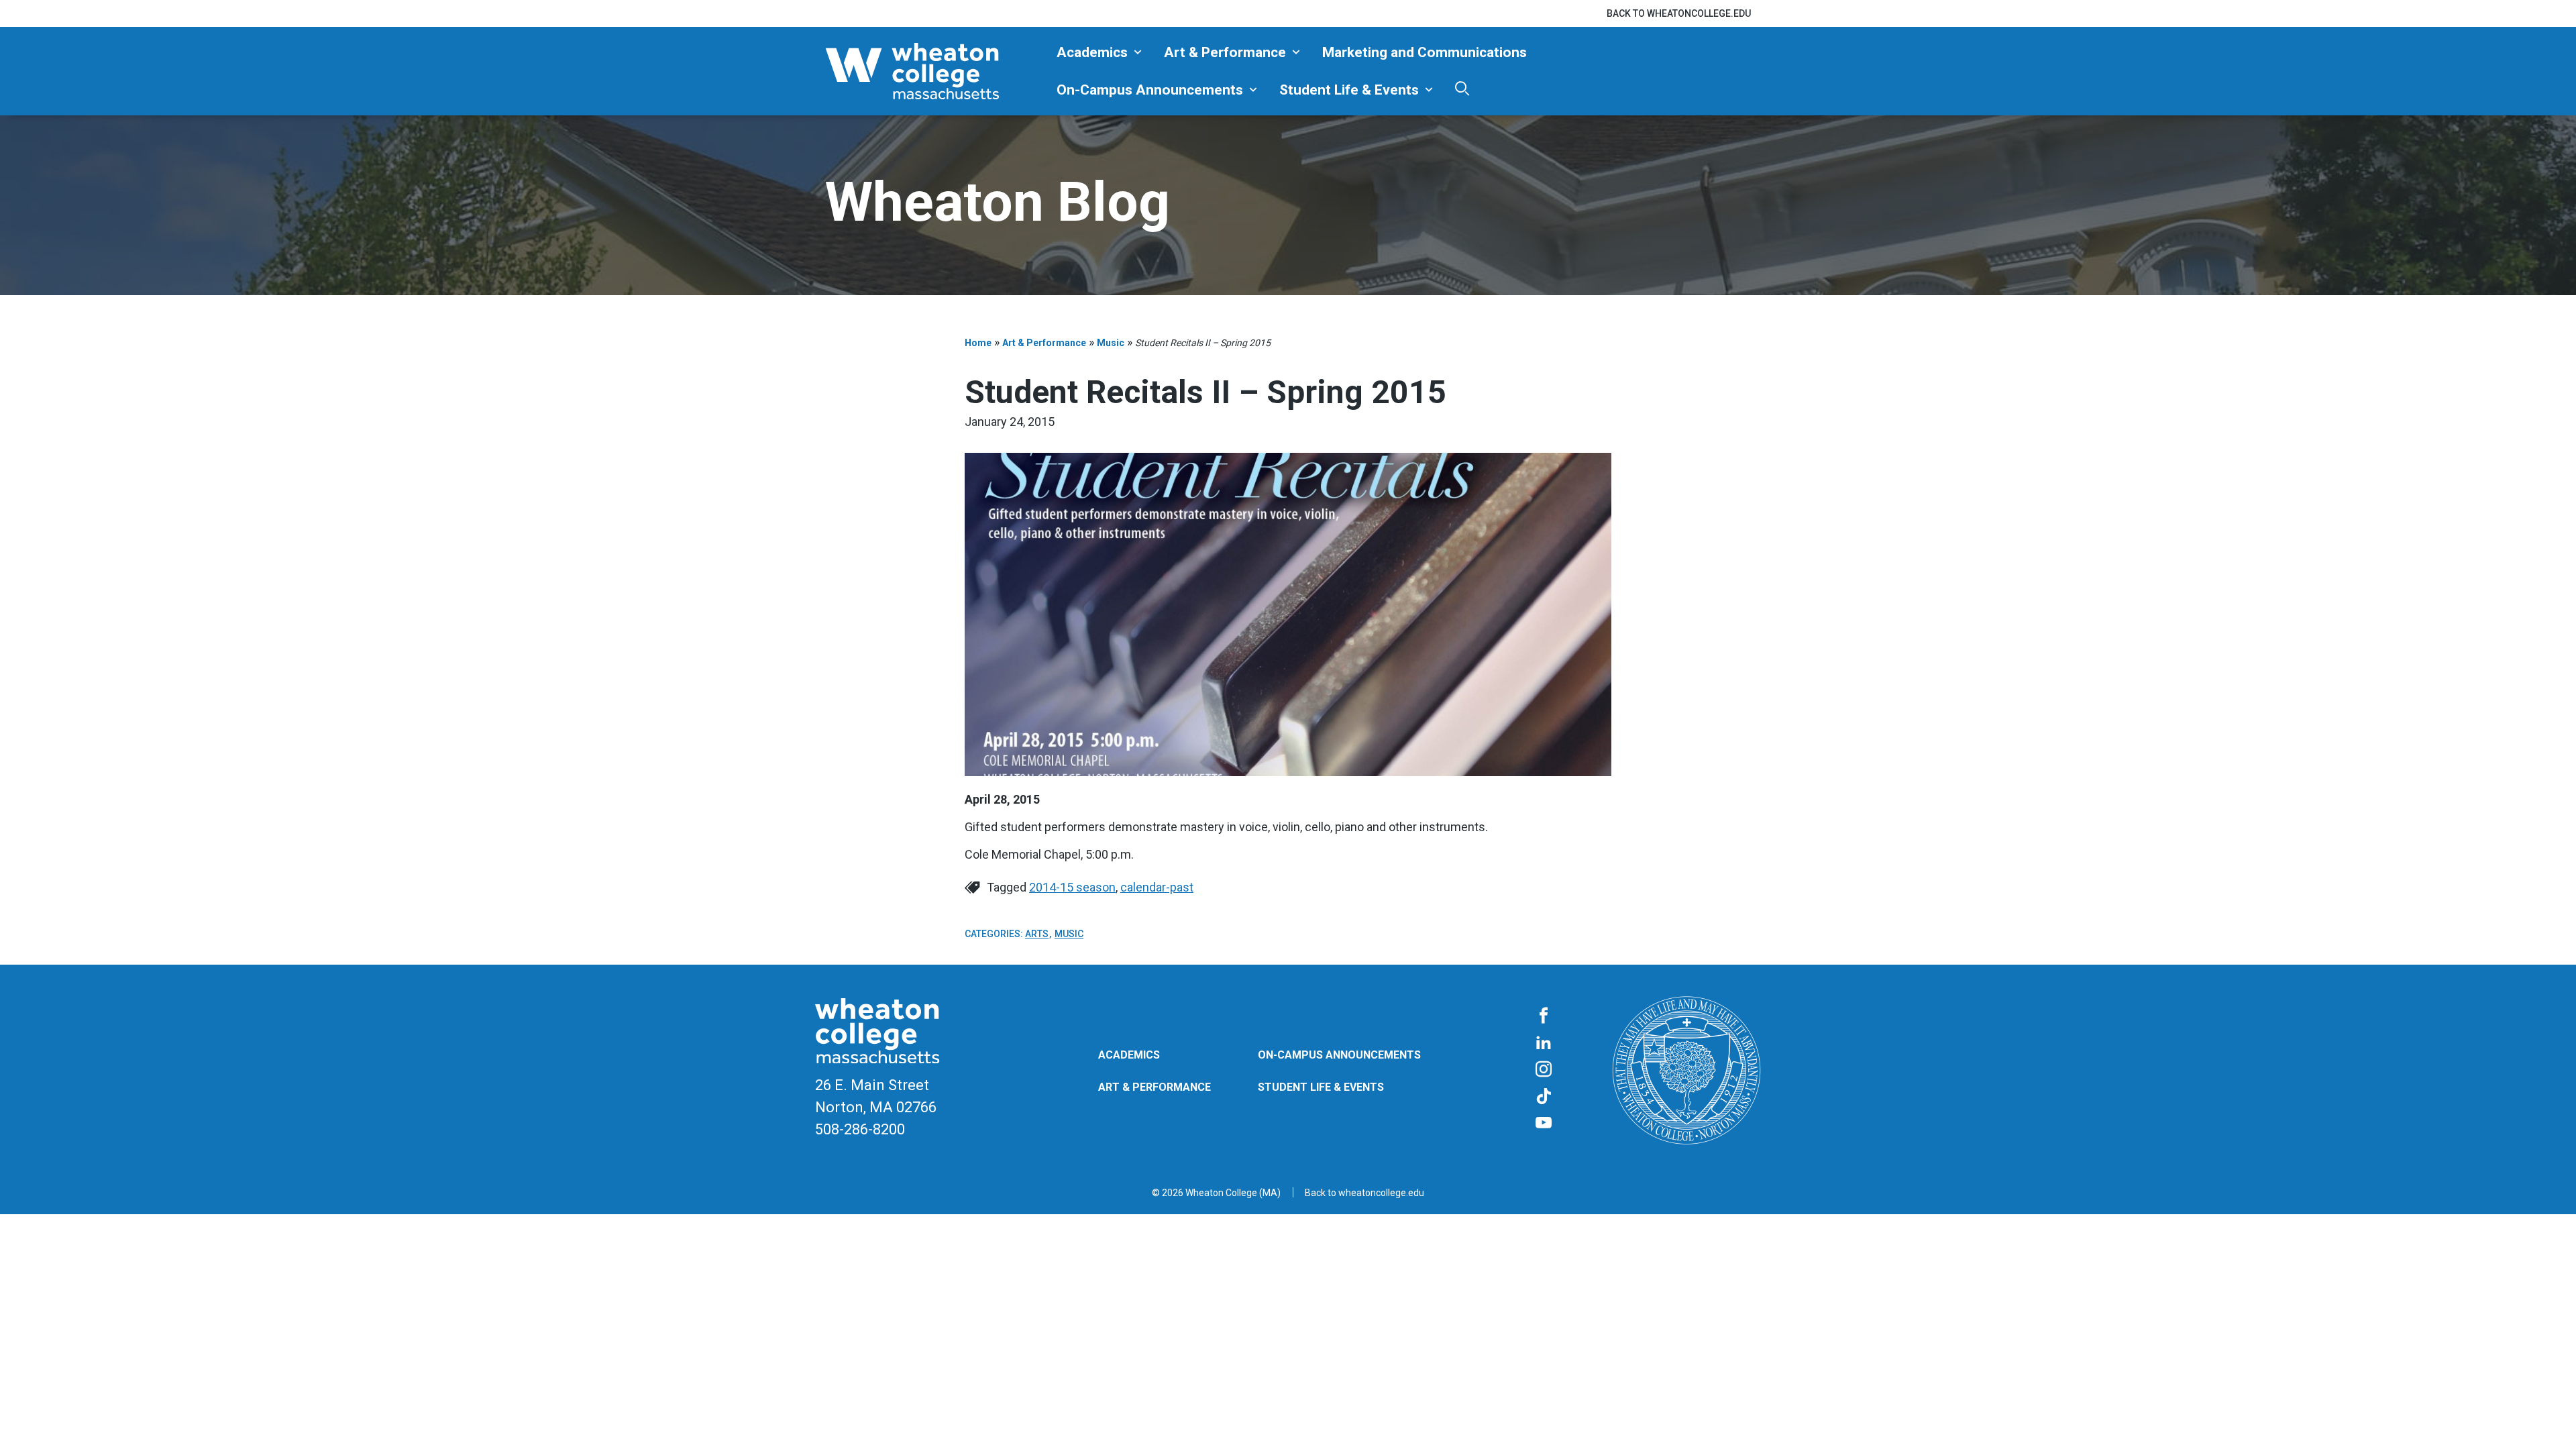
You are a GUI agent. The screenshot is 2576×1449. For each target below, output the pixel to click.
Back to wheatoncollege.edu (1679, 13)
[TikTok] (1544, 1097)
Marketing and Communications (1425, 52)
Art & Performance (1225, 52)
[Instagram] (1544, 1070)
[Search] (1462, 88)
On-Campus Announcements (1150, 90)
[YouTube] (1544, 1124)
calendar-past (1157, 887)
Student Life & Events (1349, 90)
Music (1111, 343)
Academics (1092, 52)
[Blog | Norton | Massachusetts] (936, 71)
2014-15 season (1072, 887)
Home (978, 343)
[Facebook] (1544, 1016)
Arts (1037, 934)
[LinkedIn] (1544, 1043)
